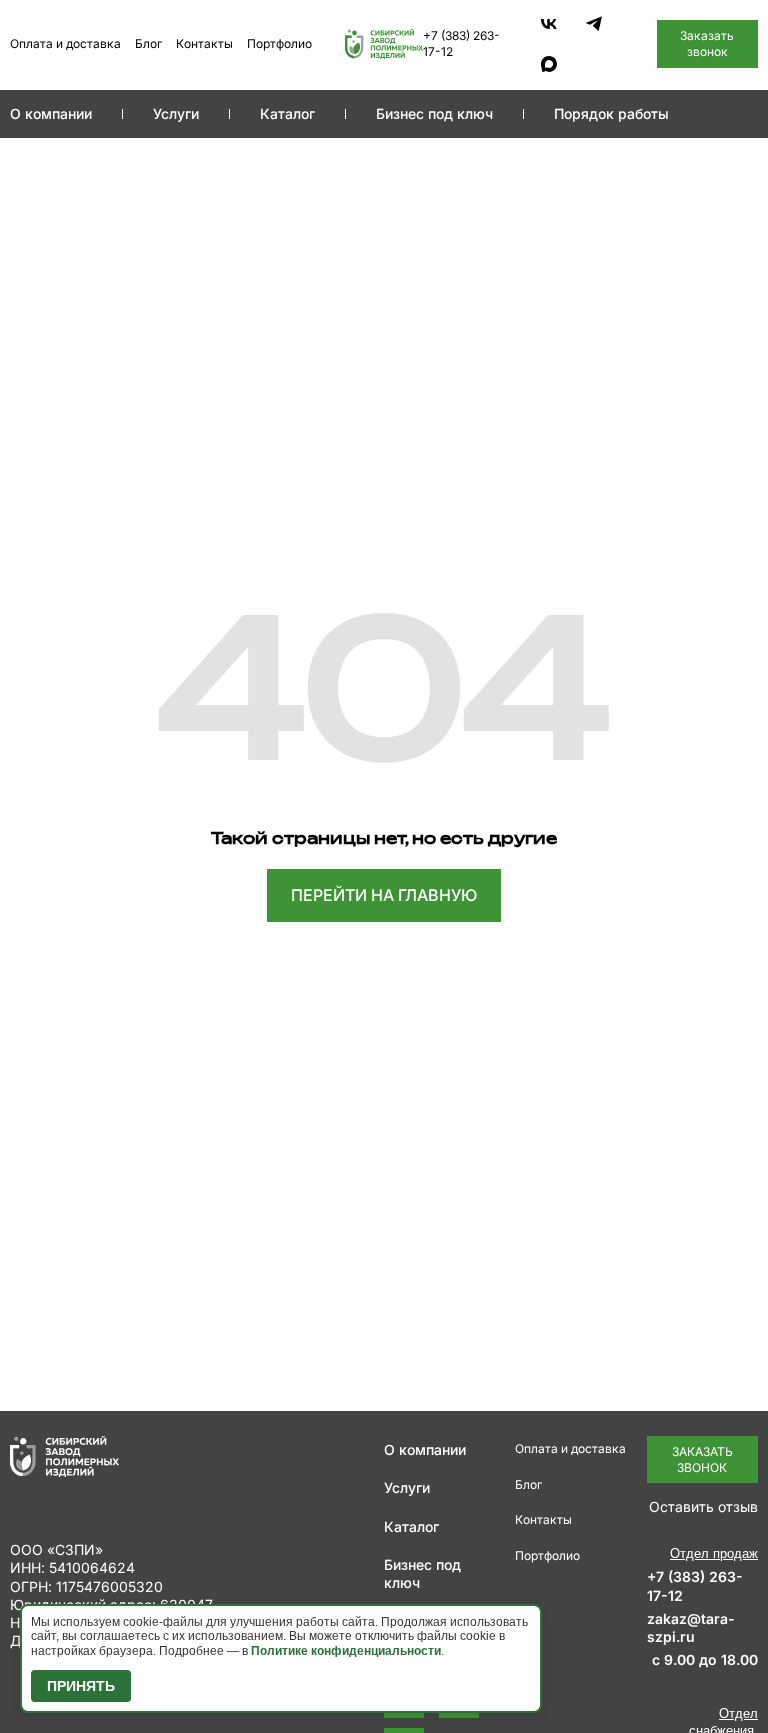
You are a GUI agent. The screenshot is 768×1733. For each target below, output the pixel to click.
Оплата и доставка (65, 43)
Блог (148, 43)
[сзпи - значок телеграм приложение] (594, 24)
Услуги (176, 113)
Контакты (204, 43)
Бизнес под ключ (434, 113)
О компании (51, 113)
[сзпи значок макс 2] (549, 64)
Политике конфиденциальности (346, 1651)
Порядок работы (611, 113)
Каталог (287, 113)
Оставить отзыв (703, 1506)
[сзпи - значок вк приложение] (549, 24)
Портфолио (279, 43)
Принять (81, 1686)
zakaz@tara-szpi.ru (691, 1627)
